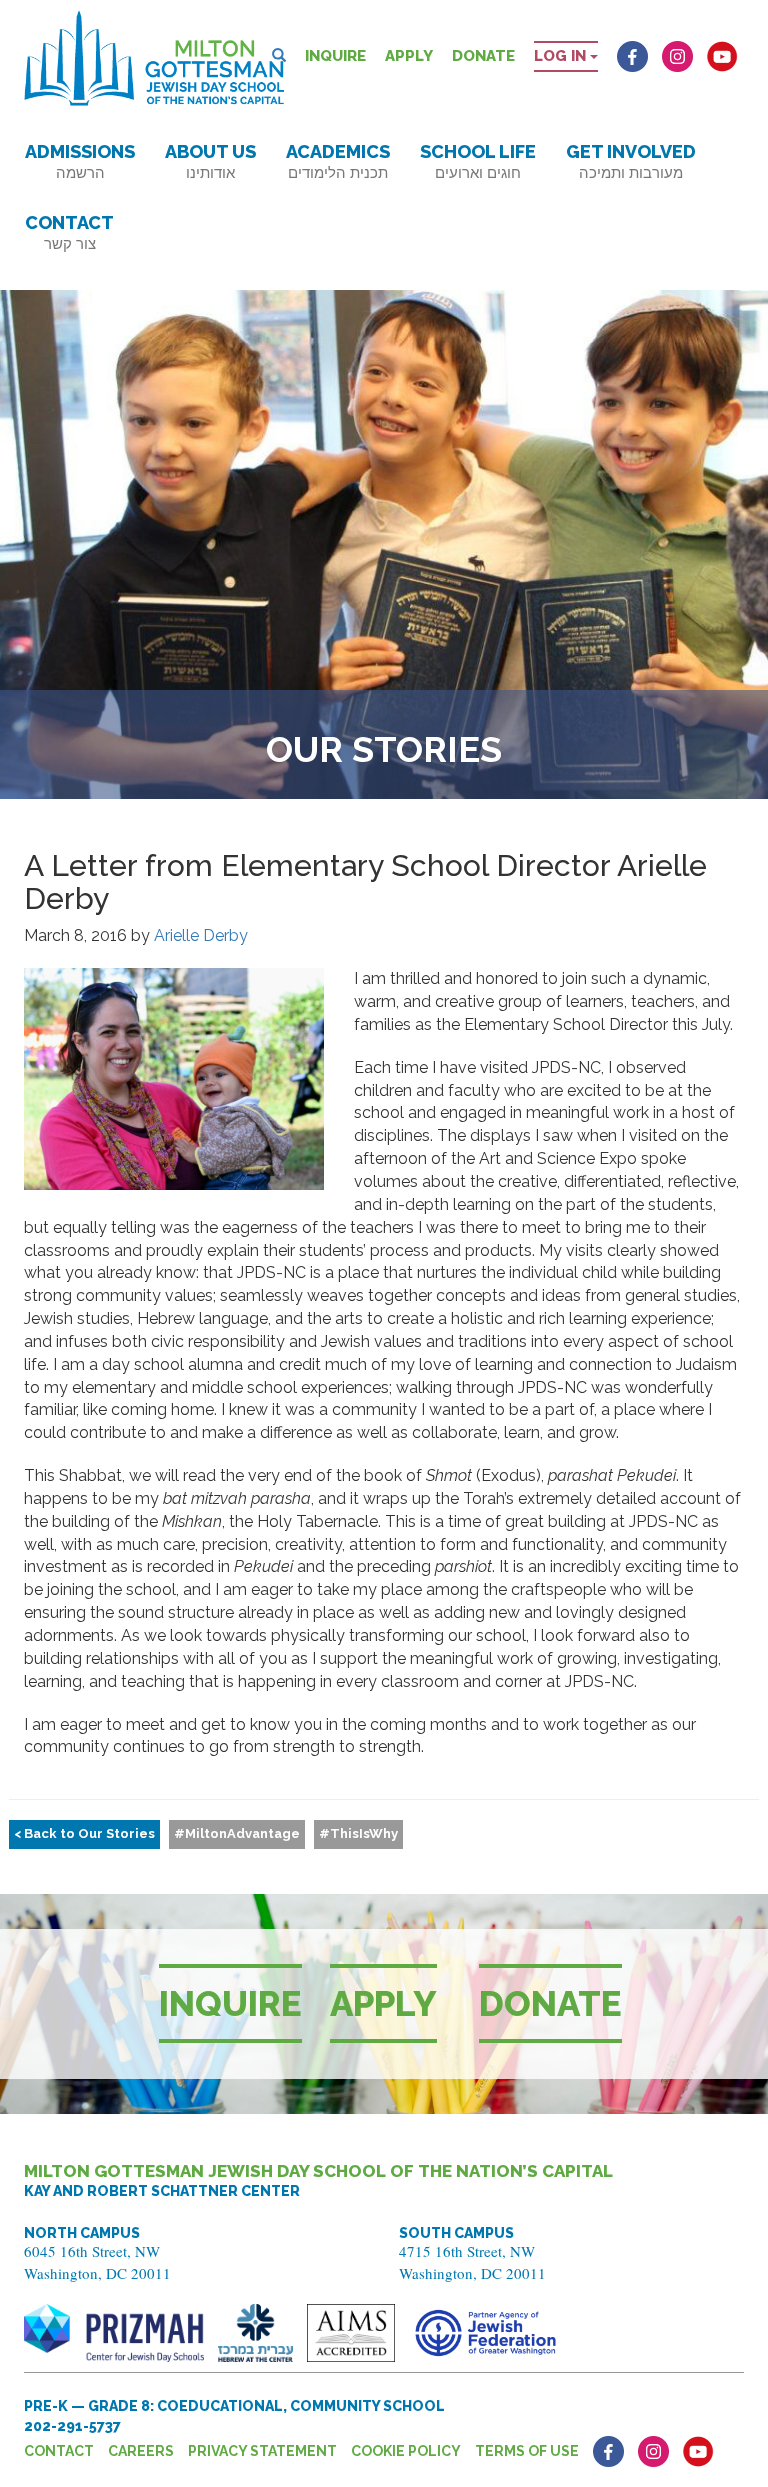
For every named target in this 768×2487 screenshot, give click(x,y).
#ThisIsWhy (358, 1833)
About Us (210, 161)
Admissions (80, 161)
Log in (562, 56)
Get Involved (631, 161)
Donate (483, 56)
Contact (69, 232)
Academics (338, 161)
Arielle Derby (201, 935)
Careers (141, 2451)
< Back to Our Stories (84, 1833)
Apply (409, 56)
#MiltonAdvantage (237, 1833)
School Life (478, 161)
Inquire (335, 56)
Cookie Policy (406, 2451)
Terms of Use (527, 2451)
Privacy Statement (262, 2451)
